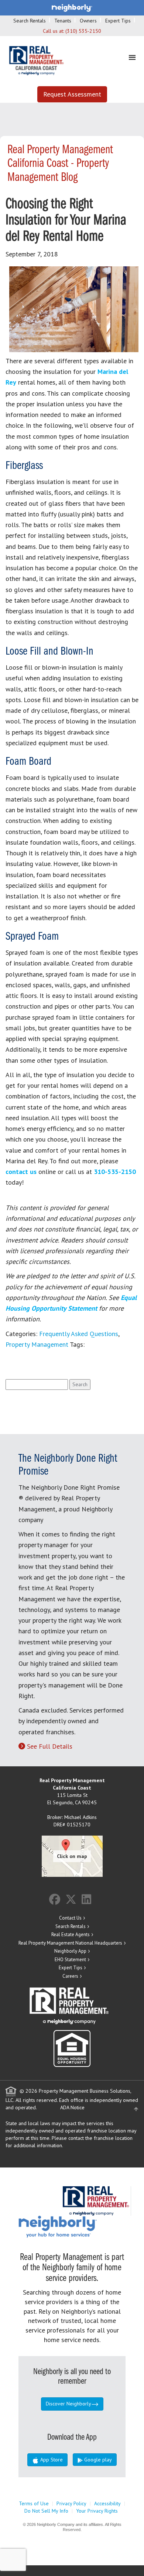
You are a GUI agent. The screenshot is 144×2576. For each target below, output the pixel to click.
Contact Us (70, 1918)
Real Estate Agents (71, 1934)
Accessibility (107, 2503)
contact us (21, 1172)
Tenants (63, 21)
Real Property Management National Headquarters (70, 1943)
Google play (97, 2460)
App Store (51, 2460)
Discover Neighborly (68, 2404)
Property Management (37, 1344)
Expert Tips (118, 21)
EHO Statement (70, 1960)
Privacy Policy (71, 2503)
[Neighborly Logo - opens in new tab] (80, 2226)
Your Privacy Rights (97, 2511)
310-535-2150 (115, 1172)
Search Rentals (30, 21)
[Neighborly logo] (72, 7)
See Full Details (50, 1746)
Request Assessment (72, 94)
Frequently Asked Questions (79, 1334)
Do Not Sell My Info (46, 2511)
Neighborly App (70, 1951)
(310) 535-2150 (83, 31)
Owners (88, 21)
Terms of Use (34, 2503)
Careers (70, 1976)
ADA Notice (72, 2107)
